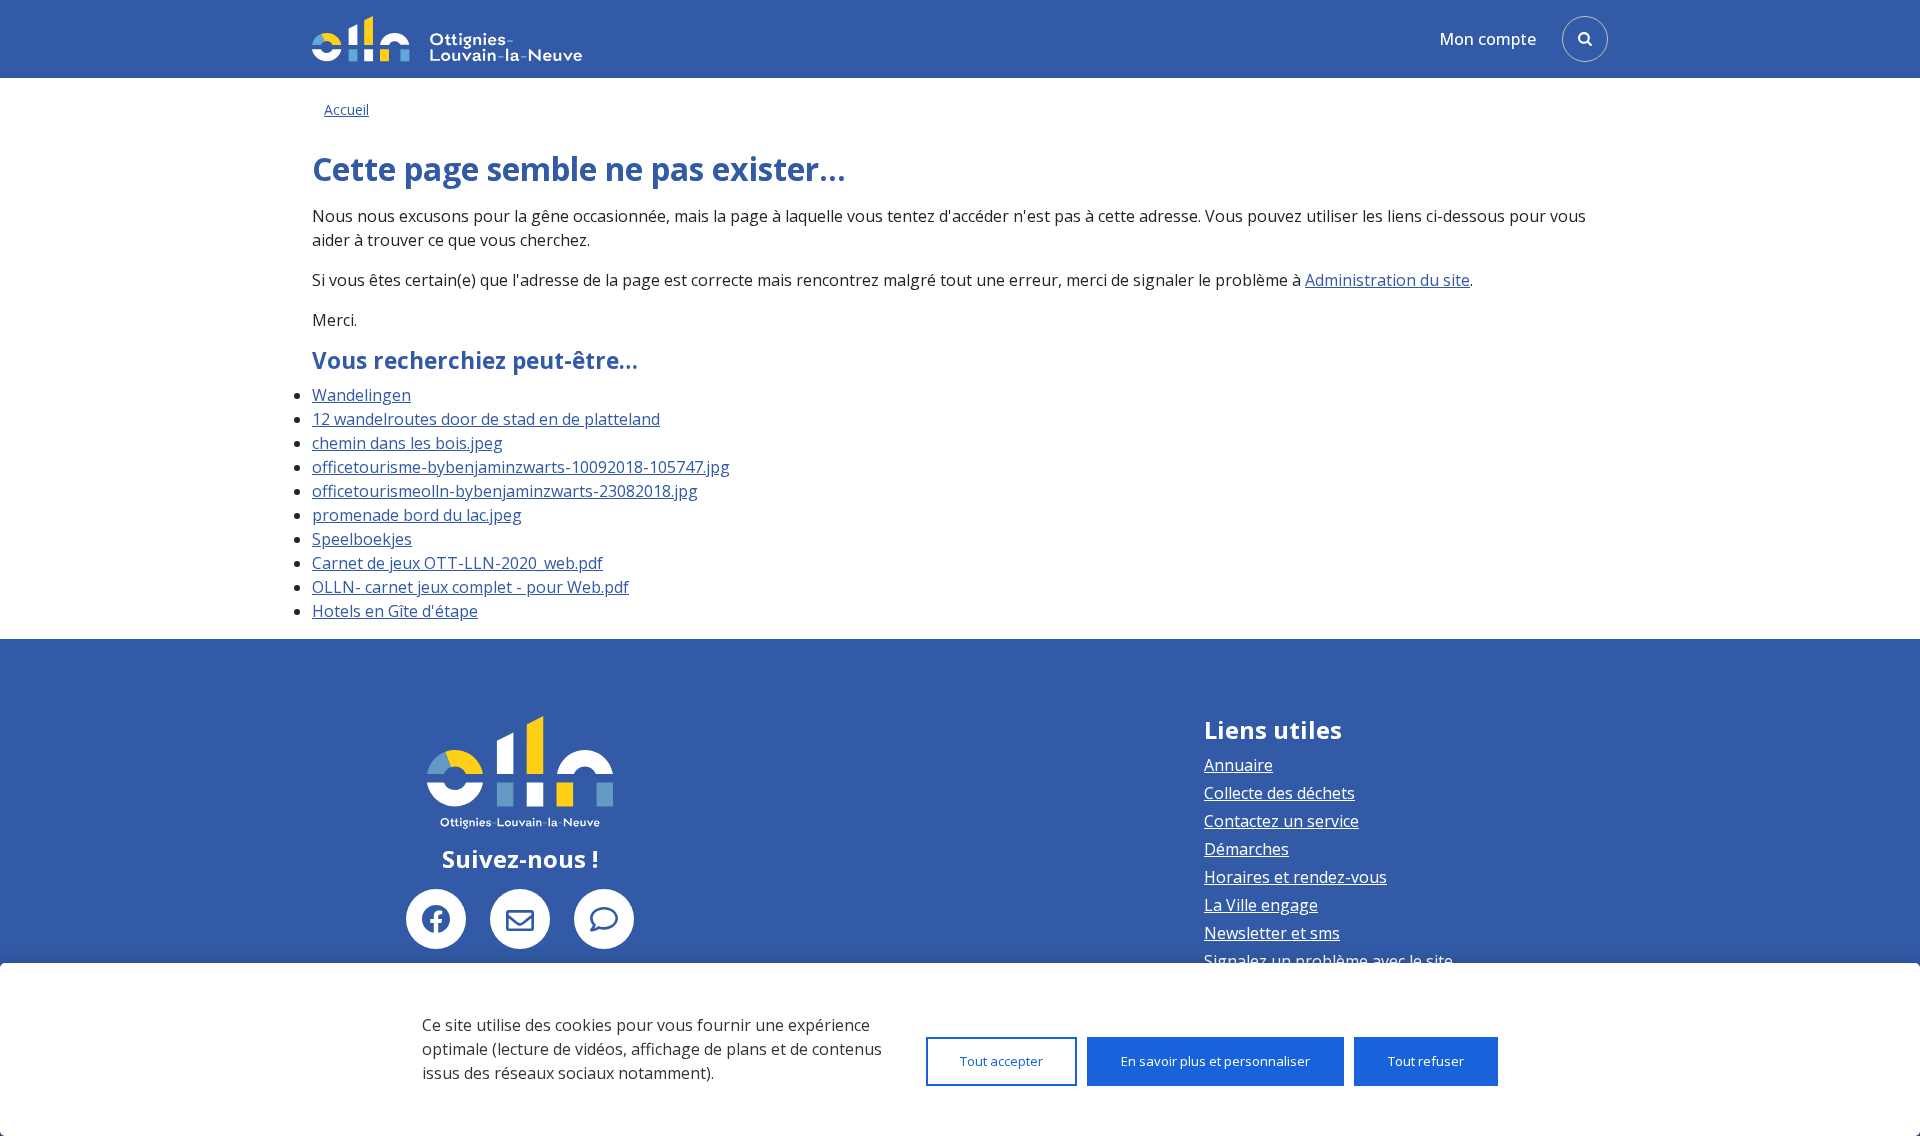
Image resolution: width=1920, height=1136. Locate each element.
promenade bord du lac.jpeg (417, 515)
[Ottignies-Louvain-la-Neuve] (447, 38)
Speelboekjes (362, 539)
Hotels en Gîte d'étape (395, 611)
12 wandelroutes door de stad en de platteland (486, 419)
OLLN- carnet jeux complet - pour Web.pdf (470, 587)
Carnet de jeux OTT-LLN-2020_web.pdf (457, 563)
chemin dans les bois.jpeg (407, 443)
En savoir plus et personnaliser (1215, 1061)
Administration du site (1387, 280)
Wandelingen (361, 395)
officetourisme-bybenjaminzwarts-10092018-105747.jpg (521, 467)
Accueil (346, 109)
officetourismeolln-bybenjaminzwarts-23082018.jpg (505, 491)
